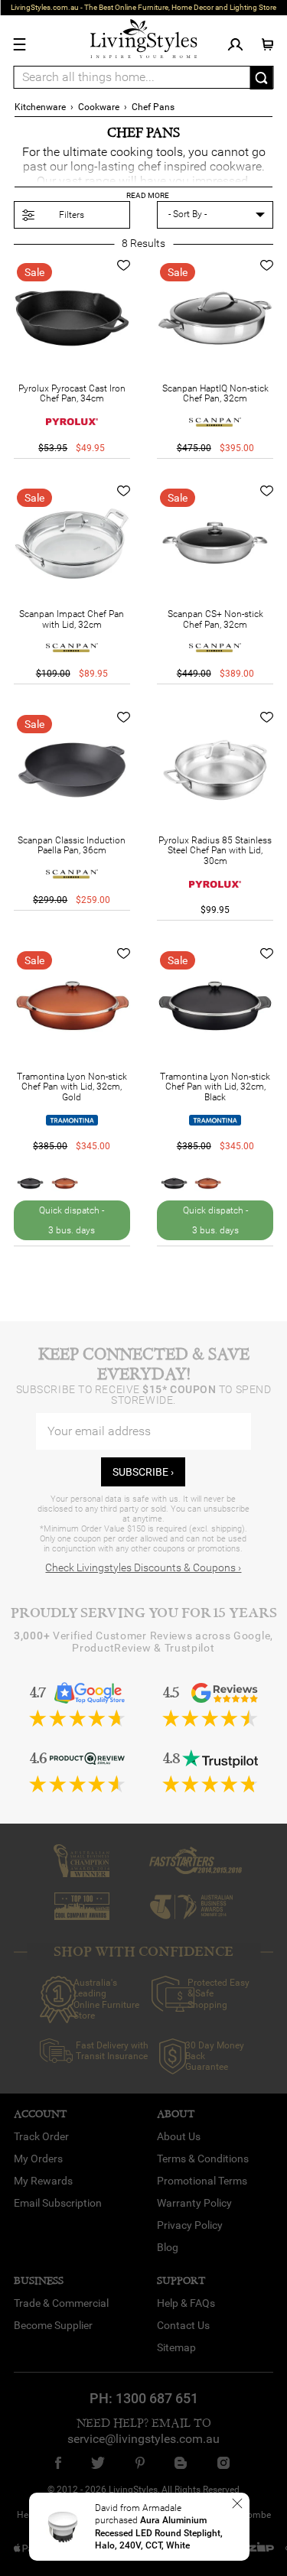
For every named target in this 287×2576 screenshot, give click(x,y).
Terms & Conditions (203, 2159)
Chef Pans (153, 107)
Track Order (41, 2136)
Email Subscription (58, 2203)
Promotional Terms (202, 2181)
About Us (179, 2136)
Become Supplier (53, 2325)
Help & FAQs (186, 2303)
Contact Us (183, 2325)
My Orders (38, 2159)
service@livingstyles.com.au (143, 2439)
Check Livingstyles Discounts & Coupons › (143, 1567)
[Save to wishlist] (124, 265)
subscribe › (143, 1472)
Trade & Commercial (61, 2303)
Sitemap (176, 2347)
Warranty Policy (194, 2203)
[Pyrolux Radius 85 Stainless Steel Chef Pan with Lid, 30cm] (215, 770)
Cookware (99, 107)
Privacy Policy (190, 2225)
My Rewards (43, 2181)
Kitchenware (40, 107)
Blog (168, 2247)
